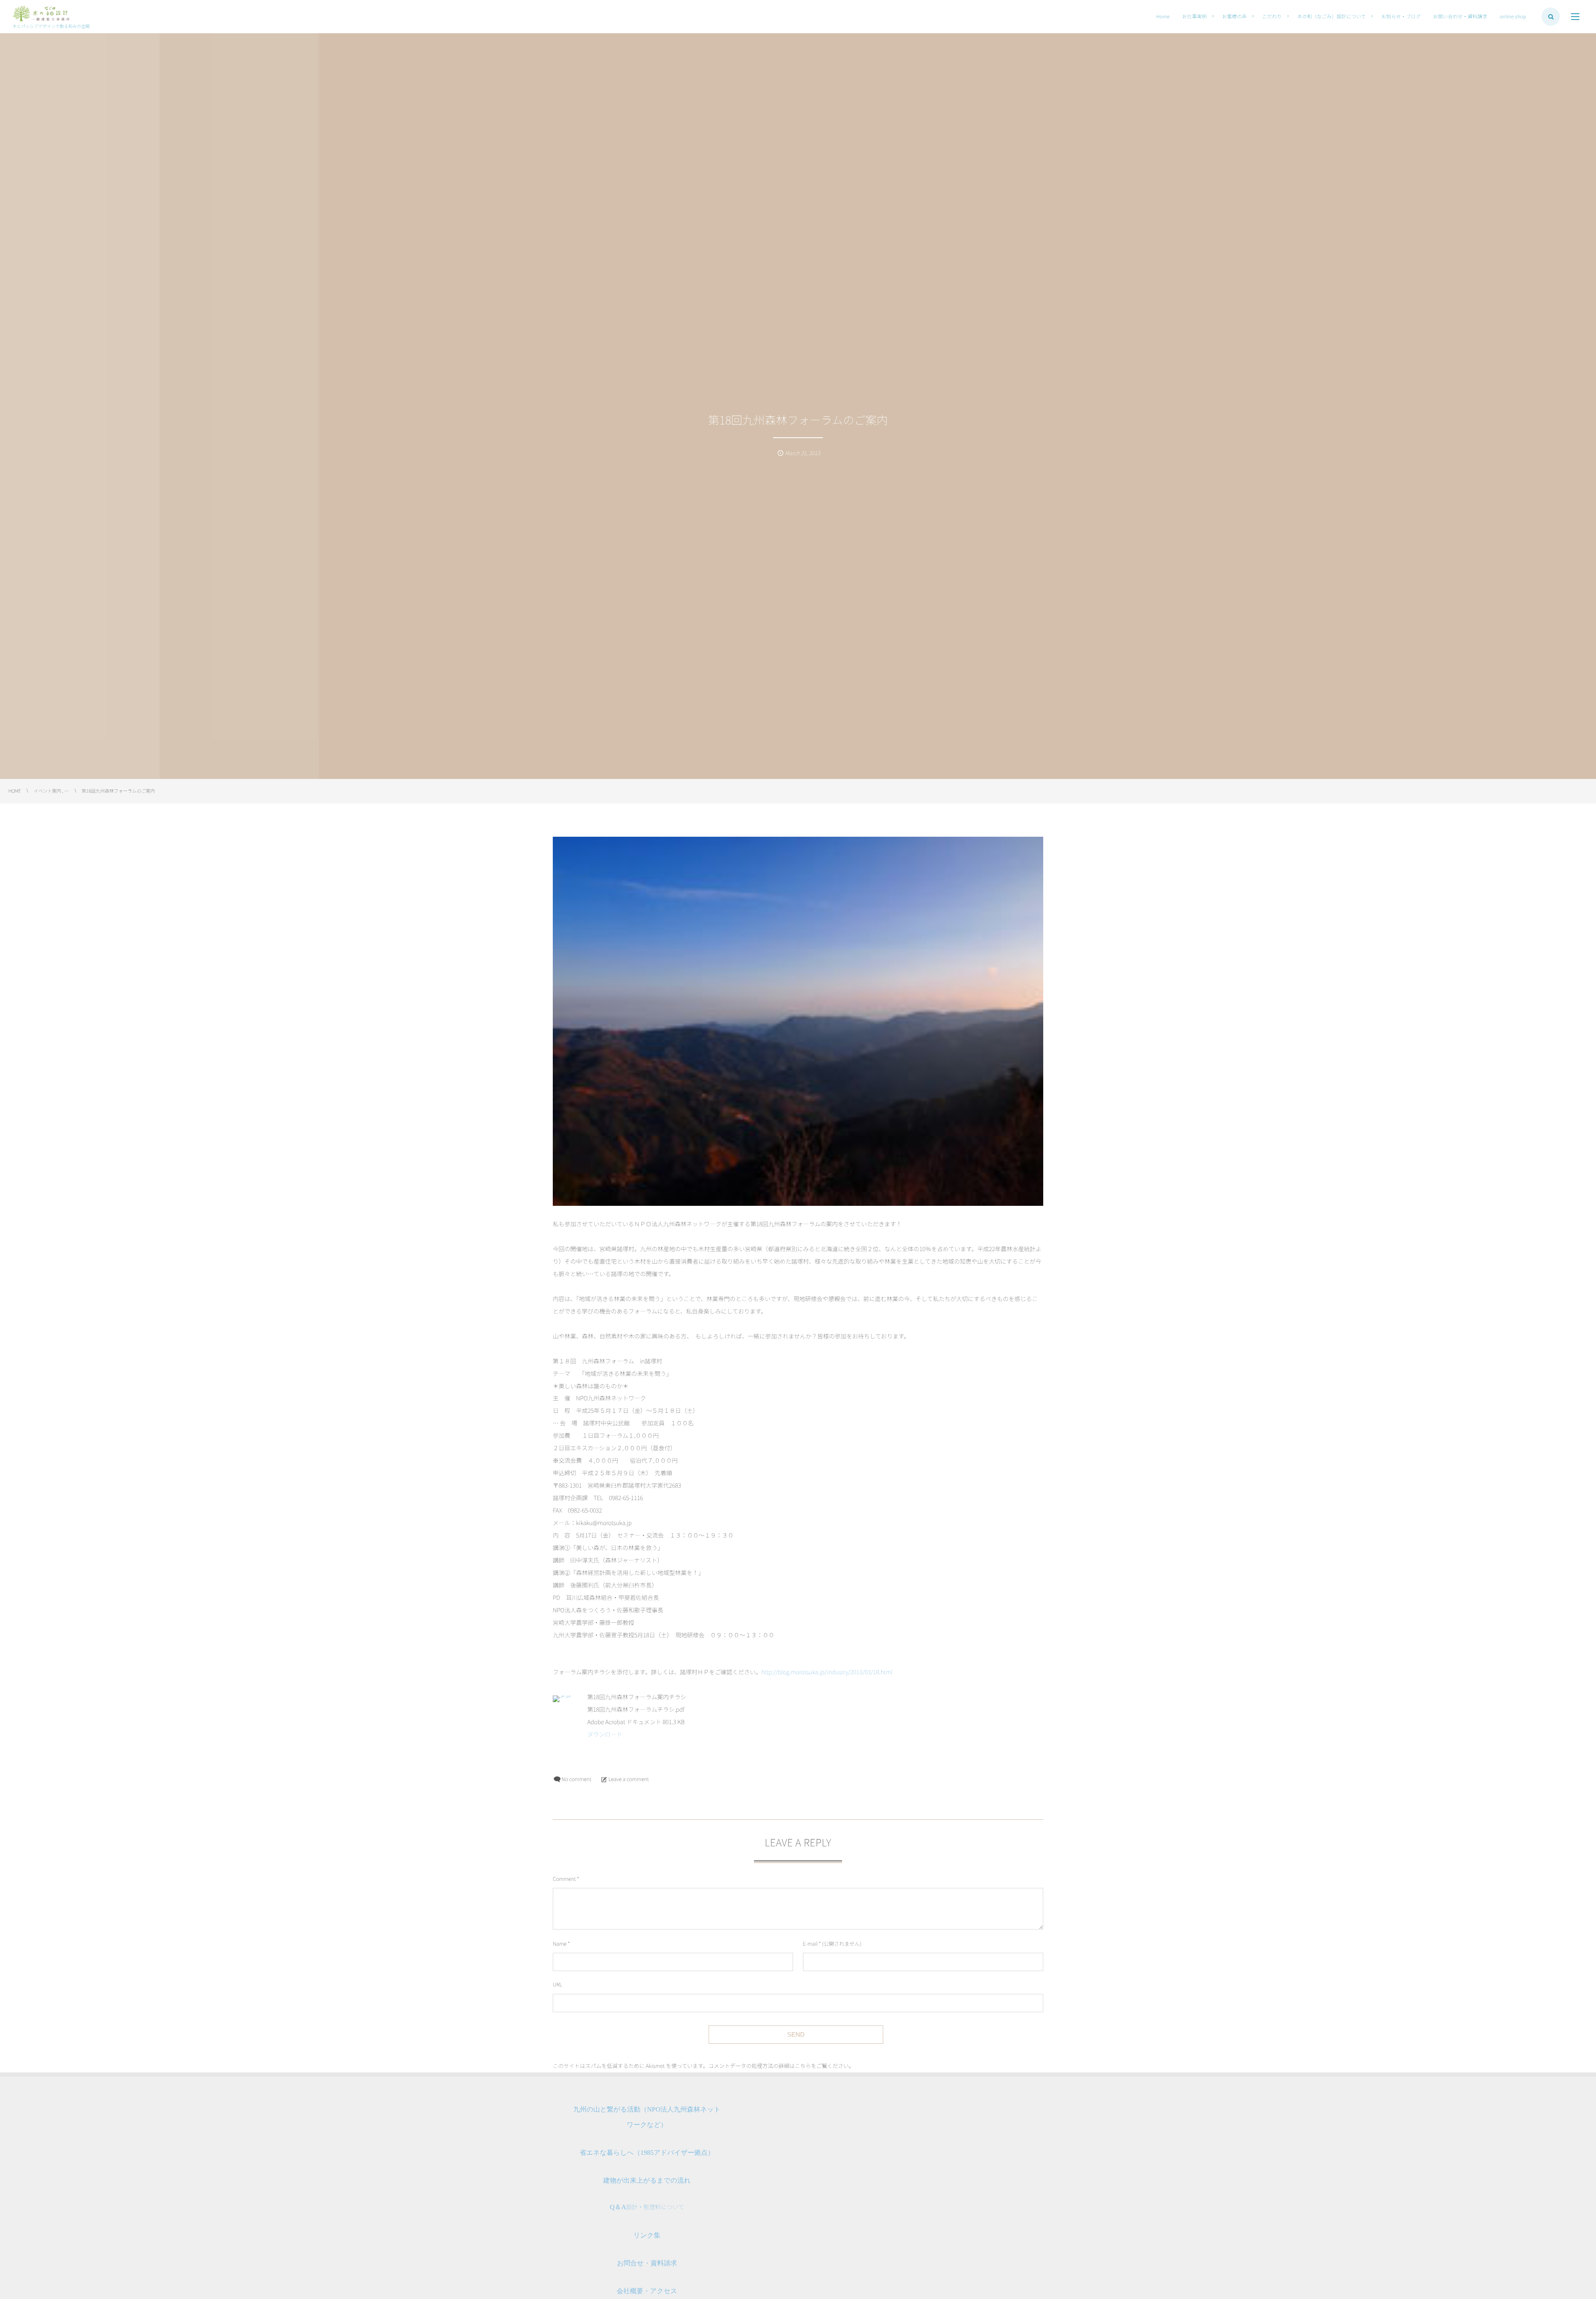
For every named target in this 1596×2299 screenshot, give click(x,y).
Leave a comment (629, 1779)
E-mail (810, 1943)
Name (560, 1943)
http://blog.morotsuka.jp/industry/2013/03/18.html (827, 1672)
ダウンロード (605, 1735)
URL (557, 1984)
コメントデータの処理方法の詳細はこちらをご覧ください (778, 2066)
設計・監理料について (647, 2207)
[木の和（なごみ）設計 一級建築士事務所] (41, 14)
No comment (576, 1779)
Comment (564, 1879)
